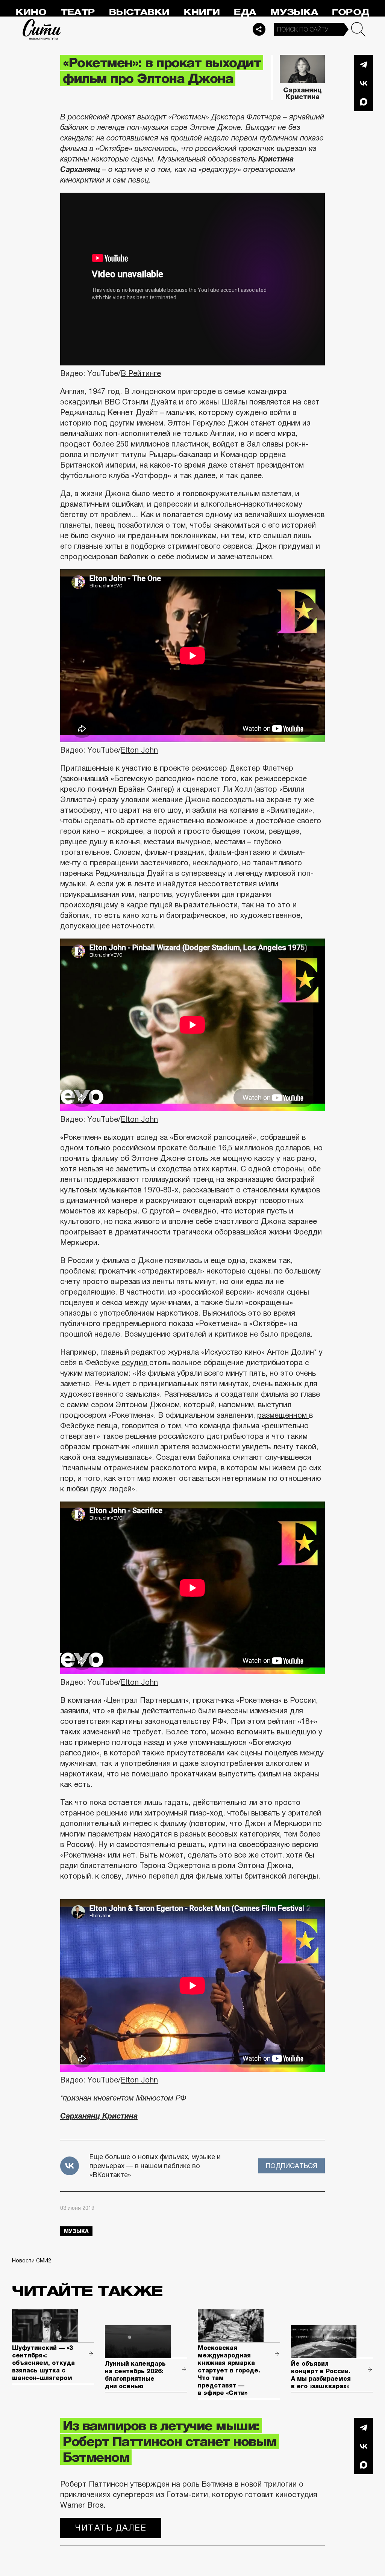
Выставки (139, 12)
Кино (31, 12)
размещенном (283, 1415)
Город (351, 12)
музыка (76, 2231)
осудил (135, 1363)
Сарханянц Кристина (302, 94)
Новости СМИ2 (32, 2261)
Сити (42, 29)
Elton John (139, 750)
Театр (78, 12)
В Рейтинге (141, 373)
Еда (245, 12)
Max (364, 102)
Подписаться (292, 2166)
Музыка (294, 12)
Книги (202, 12)
